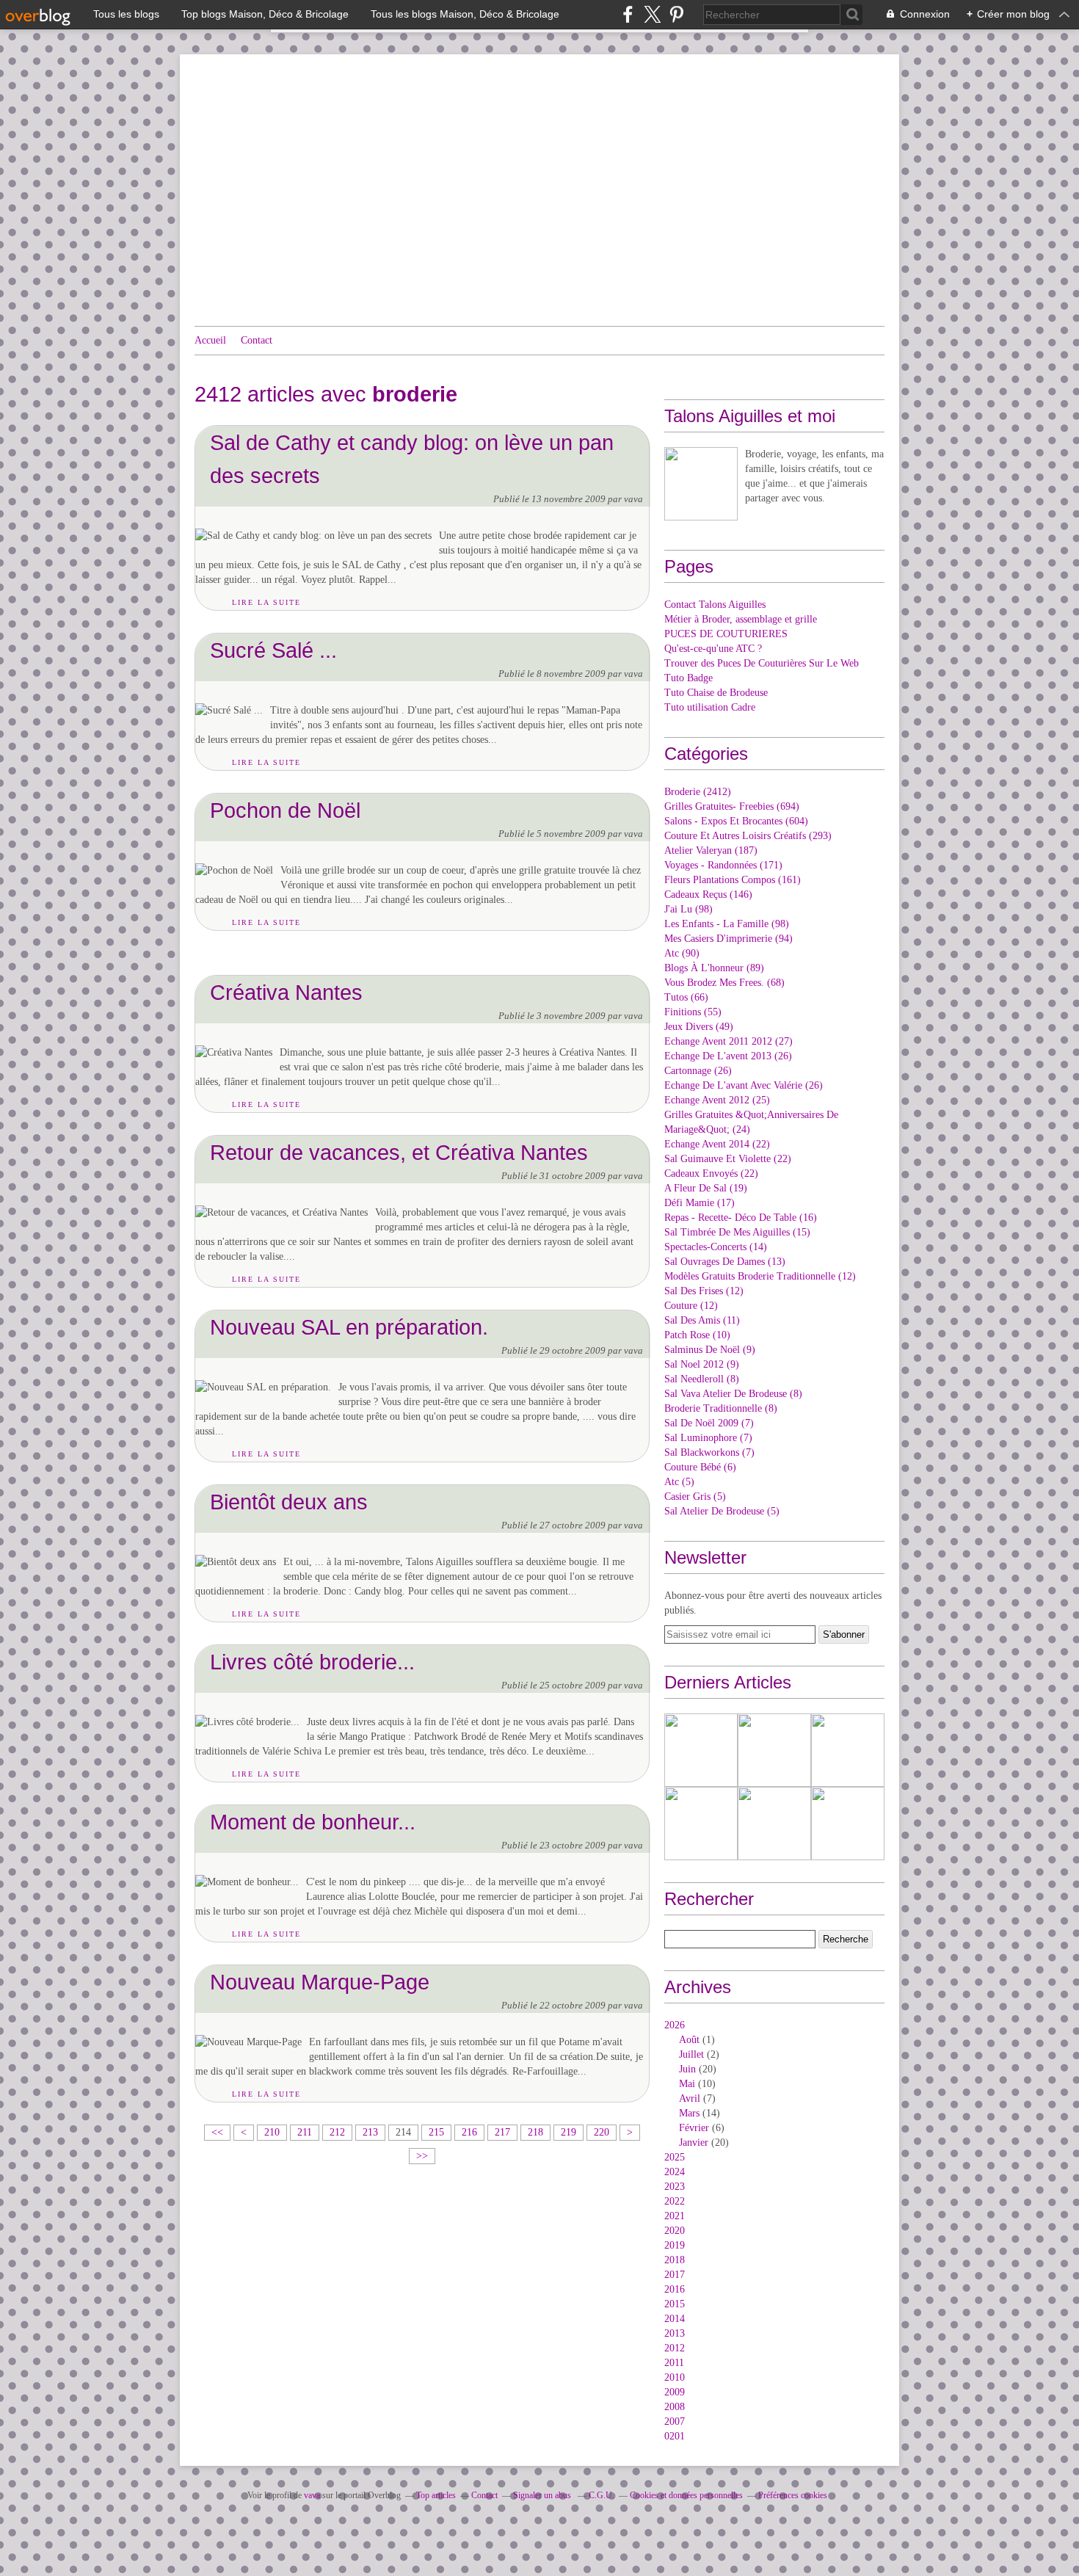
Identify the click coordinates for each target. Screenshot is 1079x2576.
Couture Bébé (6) (700, 1467)
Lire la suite (266, 602)
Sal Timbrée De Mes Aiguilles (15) (737, 1232)
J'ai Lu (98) (689, 909)
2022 (675, 2201)
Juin (687, 2069)
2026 (675, 2025)
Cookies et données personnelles (686, 2495)
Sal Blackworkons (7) (709, 1452)
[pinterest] (676, 14)
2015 (675, 2304)
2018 (675, 2260)
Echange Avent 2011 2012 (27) (729, 1041)
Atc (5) (679, 1482)
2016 (675, 2289)
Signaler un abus (543, 2495)
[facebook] (628, 14)
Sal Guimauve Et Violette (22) (728, 1159)
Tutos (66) (686, 997)
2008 (675, 2407)
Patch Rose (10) (697, 1335)
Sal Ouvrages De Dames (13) (725, 1262)
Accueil (210, 340)
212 (337, 2132)
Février (694, 2128)
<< (217, 2132)
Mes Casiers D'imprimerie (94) (729, 939)
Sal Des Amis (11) (702, 1320)
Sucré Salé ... (273, 650)
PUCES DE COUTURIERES (726, 634)
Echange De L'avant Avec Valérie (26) (744, 1085)
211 (305, 2132)
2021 (675, 2216)
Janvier (694, 2143)
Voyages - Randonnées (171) (723, 865)
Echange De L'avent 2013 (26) (728, 1056)
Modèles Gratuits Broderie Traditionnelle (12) (760, 1276)
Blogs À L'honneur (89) (714, 968)
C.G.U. (602, 2495)
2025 (675, 2157)
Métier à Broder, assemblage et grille (741, 619)
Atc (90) (682, 953)
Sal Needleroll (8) (702, 1379)
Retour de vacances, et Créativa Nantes (399, 1152)
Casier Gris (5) (695, 1496)
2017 (675, 2275)
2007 (675, 2421)
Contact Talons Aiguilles (715, 605)
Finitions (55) (693, 1012)
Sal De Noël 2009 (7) (709, 1423)
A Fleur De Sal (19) (706, 1188)
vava (312, 2495)
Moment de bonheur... (313, 1822)
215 (436, 2132)
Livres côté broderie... (312, 1662)
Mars (689, 2113)
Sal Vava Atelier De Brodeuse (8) (733, 1394)
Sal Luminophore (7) (708, 1438)
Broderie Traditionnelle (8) (721, 1408)
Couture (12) (691, 1306)
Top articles (436, 2495)
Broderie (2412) (698, 792)
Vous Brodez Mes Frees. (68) (724, 983)
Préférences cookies (793, 2495)
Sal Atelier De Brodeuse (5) (722, 1511)
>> (422, 2156)
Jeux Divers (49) (699, 1027)
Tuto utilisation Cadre (710, 707)
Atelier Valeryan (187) (711, 850)
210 (272, 2132)
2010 (675, 2377)
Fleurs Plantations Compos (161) (733, 880)
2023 (675, 2187)
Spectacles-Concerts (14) (716, 1247)
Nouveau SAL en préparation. (349, 1327)
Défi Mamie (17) (700, 1203)
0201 (675, 2436)
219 (568, 2132)
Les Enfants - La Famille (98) (727, 924)
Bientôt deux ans (289, 1502)
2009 (675, 2392)
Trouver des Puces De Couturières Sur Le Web (762, 663)
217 (502, 2132)
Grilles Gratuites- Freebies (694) (732, 806)
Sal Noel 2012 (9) (702, 1364)
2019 (675, 2245)
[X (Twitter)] (652, 14)
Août (689, 2040)
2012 (675, 2348)
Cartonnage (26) (698, 1071)
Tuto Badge (689, 678)
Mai (687, 2084)
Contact (257, 340)
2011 (674, 2363)
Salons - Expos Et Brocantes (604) (736, 821)
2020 (675, 2231)
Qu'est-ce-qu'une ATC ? (713, 649)
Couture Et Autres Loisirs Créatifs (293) (748, 836)
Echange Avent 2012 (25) (717, 1100)
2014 (675, 2319)
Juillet (691, 2054)
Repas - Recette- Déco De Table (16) (741, 1218)
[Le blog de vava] (701, 484)
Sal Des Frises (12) (704, 1291)
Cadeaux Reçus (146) (708, 895)
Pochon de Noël (285, 810)
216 (469, 2132)
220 (602, 2132)
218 (535, 2132)
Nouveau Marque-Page (320, 1982)
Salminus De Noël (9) (710, 1350)
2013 (675, 2333)
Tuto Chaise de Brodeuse (716, 693)
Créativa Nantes (286, 992)
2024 (675, 2172)
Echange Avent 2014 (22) (717, 1144)
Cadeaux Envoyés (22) (711, 1173)
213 (370, 2132)
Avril (690, 2098)
